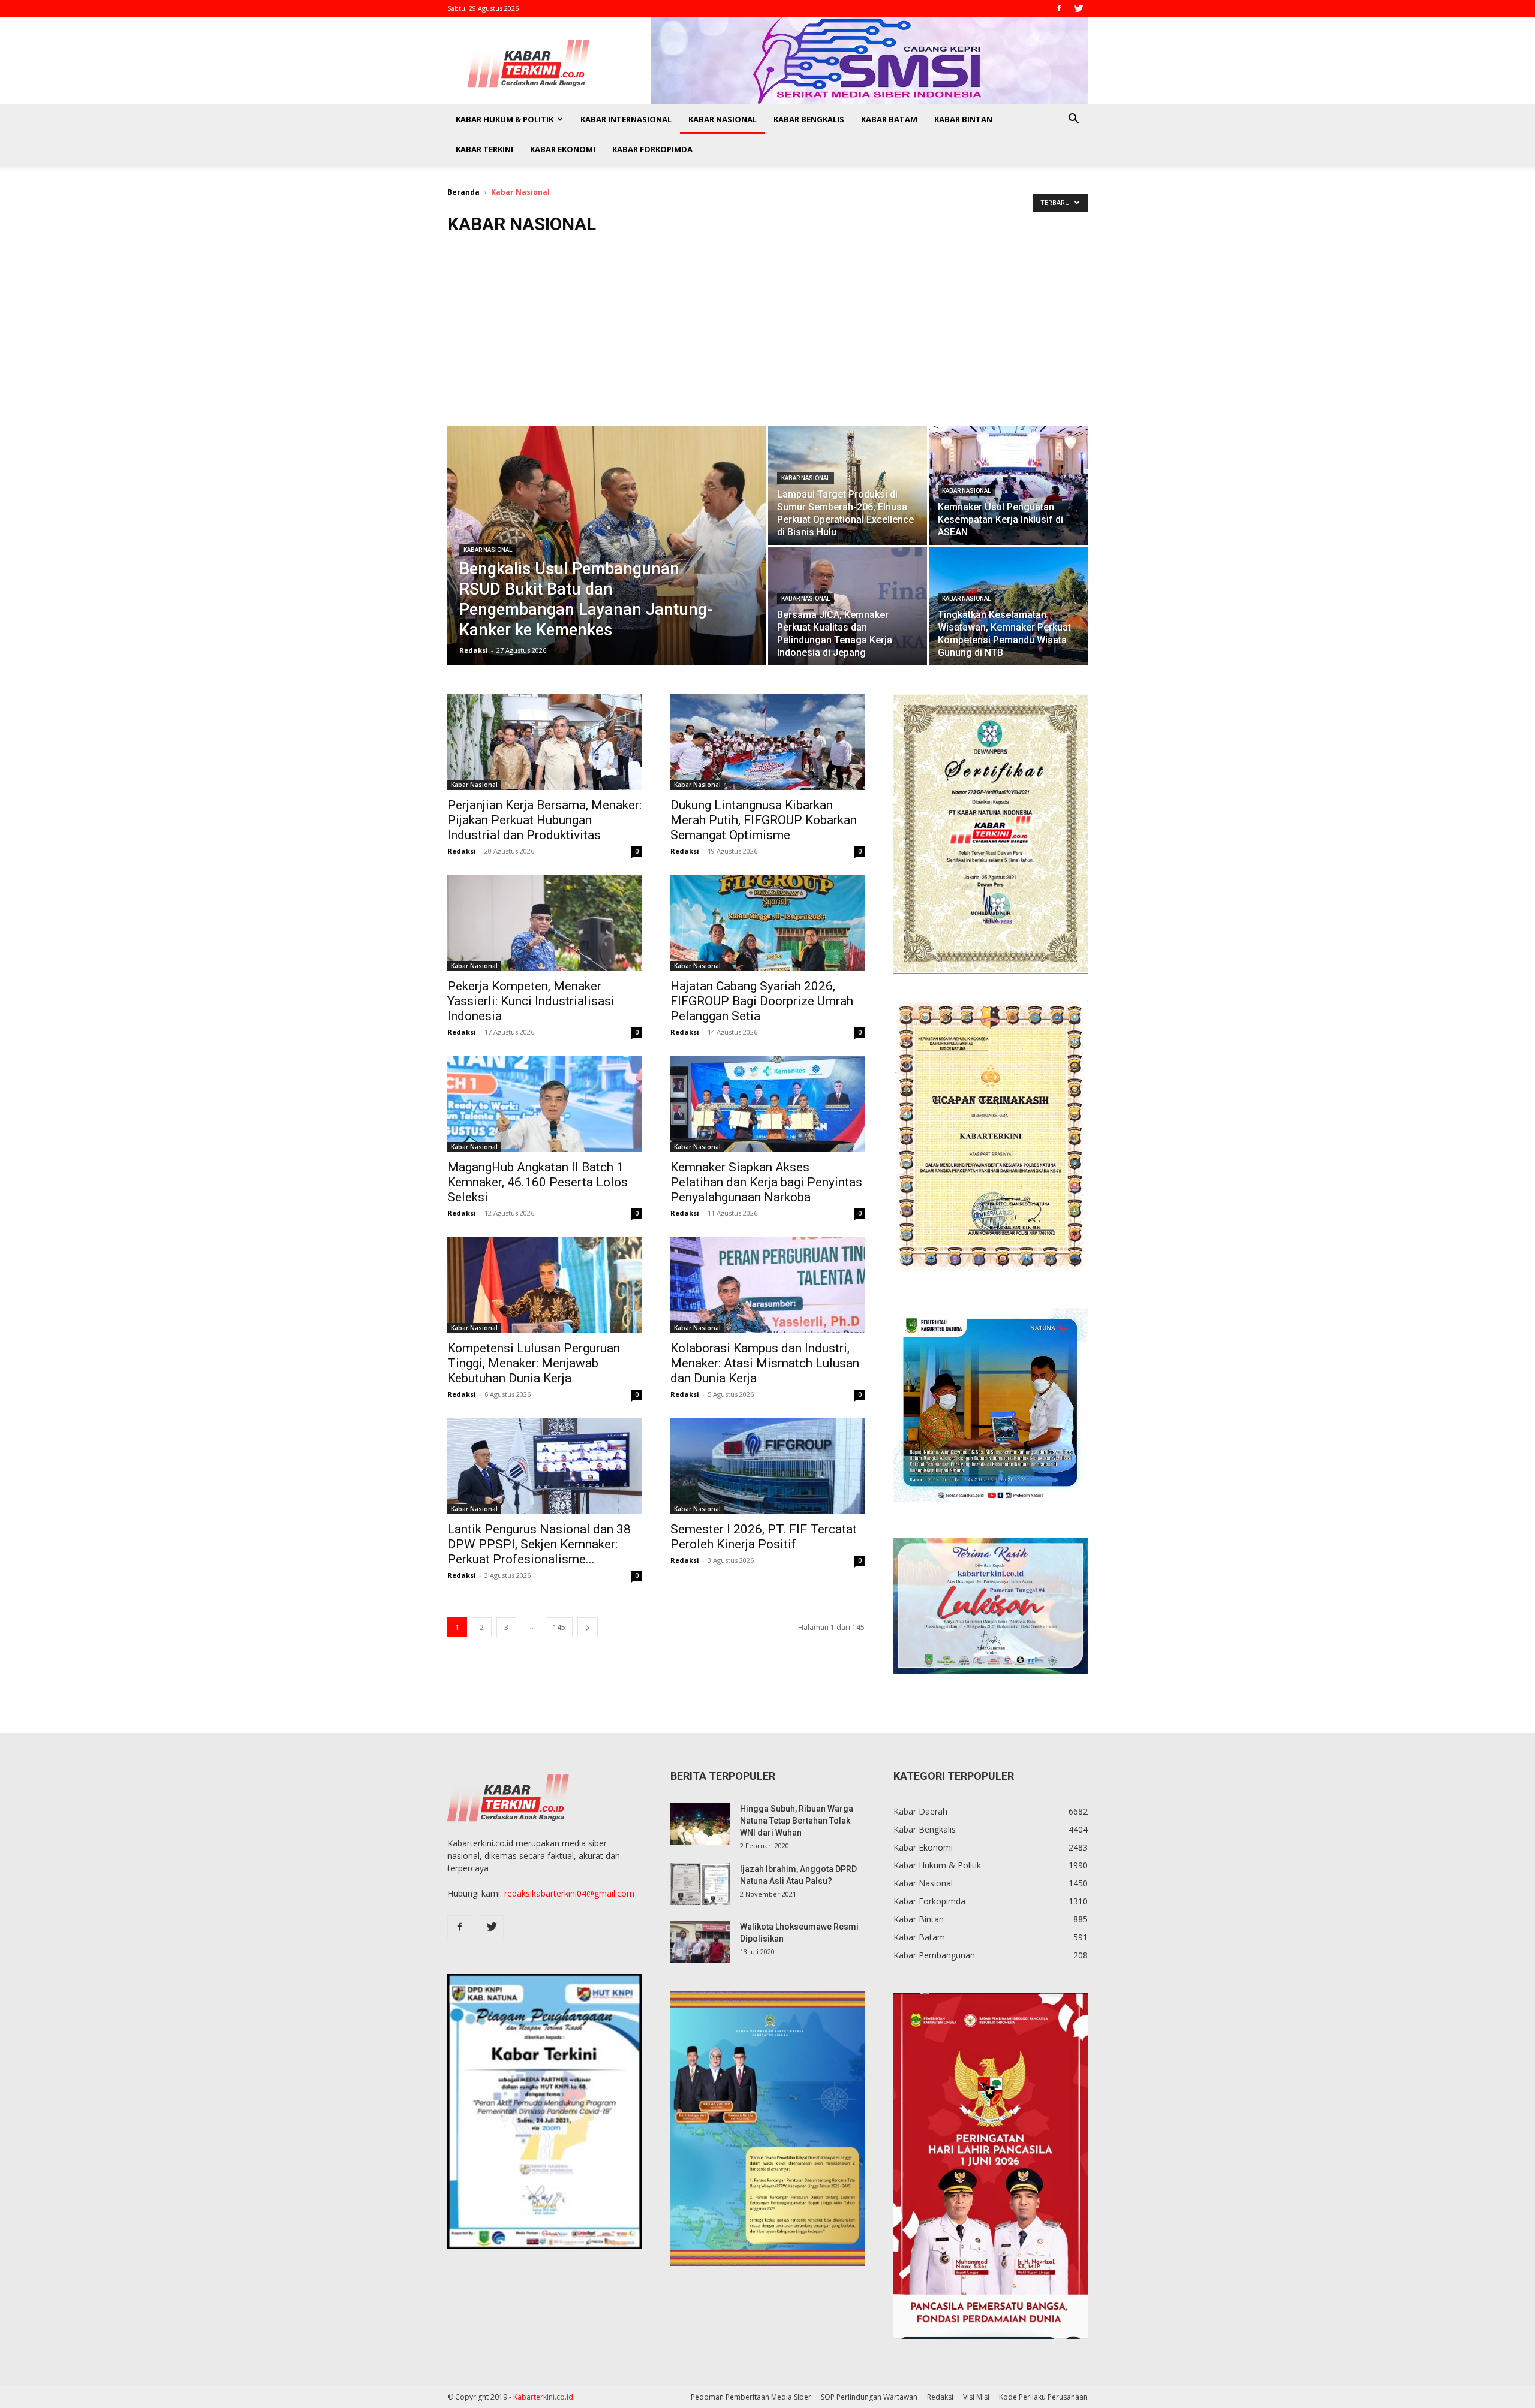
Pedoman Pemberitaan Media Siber (751, 2397)
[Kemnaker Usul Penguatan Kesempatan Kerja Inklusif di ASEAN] (1008, 486)
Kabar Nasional (723, 119)
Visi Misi (976, 2397)
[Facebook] (1059, 8)
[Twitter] (1079, 8)
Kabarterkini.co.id (543, 2397)
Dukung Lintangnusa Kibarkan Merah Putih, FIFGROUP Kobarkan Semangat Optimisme (764, 820)
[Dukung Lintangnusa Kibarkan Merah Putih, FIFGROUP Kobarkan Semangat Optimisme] (767, 742)
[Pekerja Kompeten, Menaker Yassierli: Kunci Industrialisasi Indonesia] (544, 923)
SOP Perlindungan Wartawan (869, 2397)
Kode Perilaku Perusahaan (1043, 2397)
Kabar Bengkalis (809, 119)
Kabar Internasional (626, 119)
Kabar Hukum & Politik (505, 119)
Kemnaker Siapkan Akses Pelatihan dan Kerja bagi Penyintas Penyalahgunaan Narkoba (766, 1182)
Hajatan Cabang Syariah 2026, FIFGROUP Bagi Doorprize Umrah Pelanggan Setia (762, 1001)
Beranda (463, 192)
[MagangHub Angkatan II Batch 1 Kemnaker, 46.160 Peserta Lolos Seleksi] (544, 1104)
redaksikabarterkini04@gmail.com (569, 1893)
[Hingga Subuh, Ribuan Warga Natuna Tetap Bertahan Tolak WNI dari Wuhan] (700, 1824)
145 (559, 1627)
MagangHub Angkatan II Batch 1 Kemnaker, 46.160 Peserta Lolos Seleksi (538, 1182)
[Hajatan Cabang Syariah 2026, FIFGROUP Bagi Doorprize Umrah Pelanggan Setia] (767, 923)
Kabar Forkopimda (652, 149)
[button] (1073, 120)
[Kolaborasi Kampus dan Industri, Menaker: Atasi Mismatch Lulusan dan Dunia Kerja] (767, 1285)
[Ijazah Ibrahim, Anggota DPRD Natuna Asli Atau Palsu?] (700, 1884)
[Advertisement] (767, 336)
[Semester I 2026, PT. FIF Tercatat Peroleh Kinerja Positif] (767, 1466)
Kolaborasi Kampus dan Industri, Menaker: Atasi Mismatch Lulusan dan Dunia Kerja (765, 1363)
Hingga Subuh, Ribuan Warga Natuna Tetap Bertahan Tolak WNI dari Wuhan (797, 1821)
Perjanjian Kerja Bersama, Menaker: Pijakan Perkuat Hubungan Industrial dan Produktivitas (544, 820)
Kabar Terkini (484, 149)
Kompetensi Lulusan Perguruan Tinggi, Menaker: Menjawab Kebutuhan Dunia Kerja (534, 1363)
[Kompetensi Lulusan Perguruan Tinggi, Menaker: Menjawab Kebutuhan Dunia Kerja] (544, 1285)
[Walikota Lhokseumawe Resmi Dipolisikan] (700, 1942)
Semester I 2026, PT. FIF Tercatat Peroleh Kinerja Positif (764, 1537)
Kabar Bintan (963, 119)
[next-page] (588, 1627)
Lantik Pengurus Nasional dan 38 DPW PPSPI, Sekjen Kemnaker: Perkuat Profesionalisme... (539, 1544)
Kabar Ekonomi (563, 149)
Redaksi (474, 650)
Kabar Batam (889, 119)
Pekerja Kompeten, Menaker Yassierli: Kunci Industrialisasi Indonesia (531, 1001)
